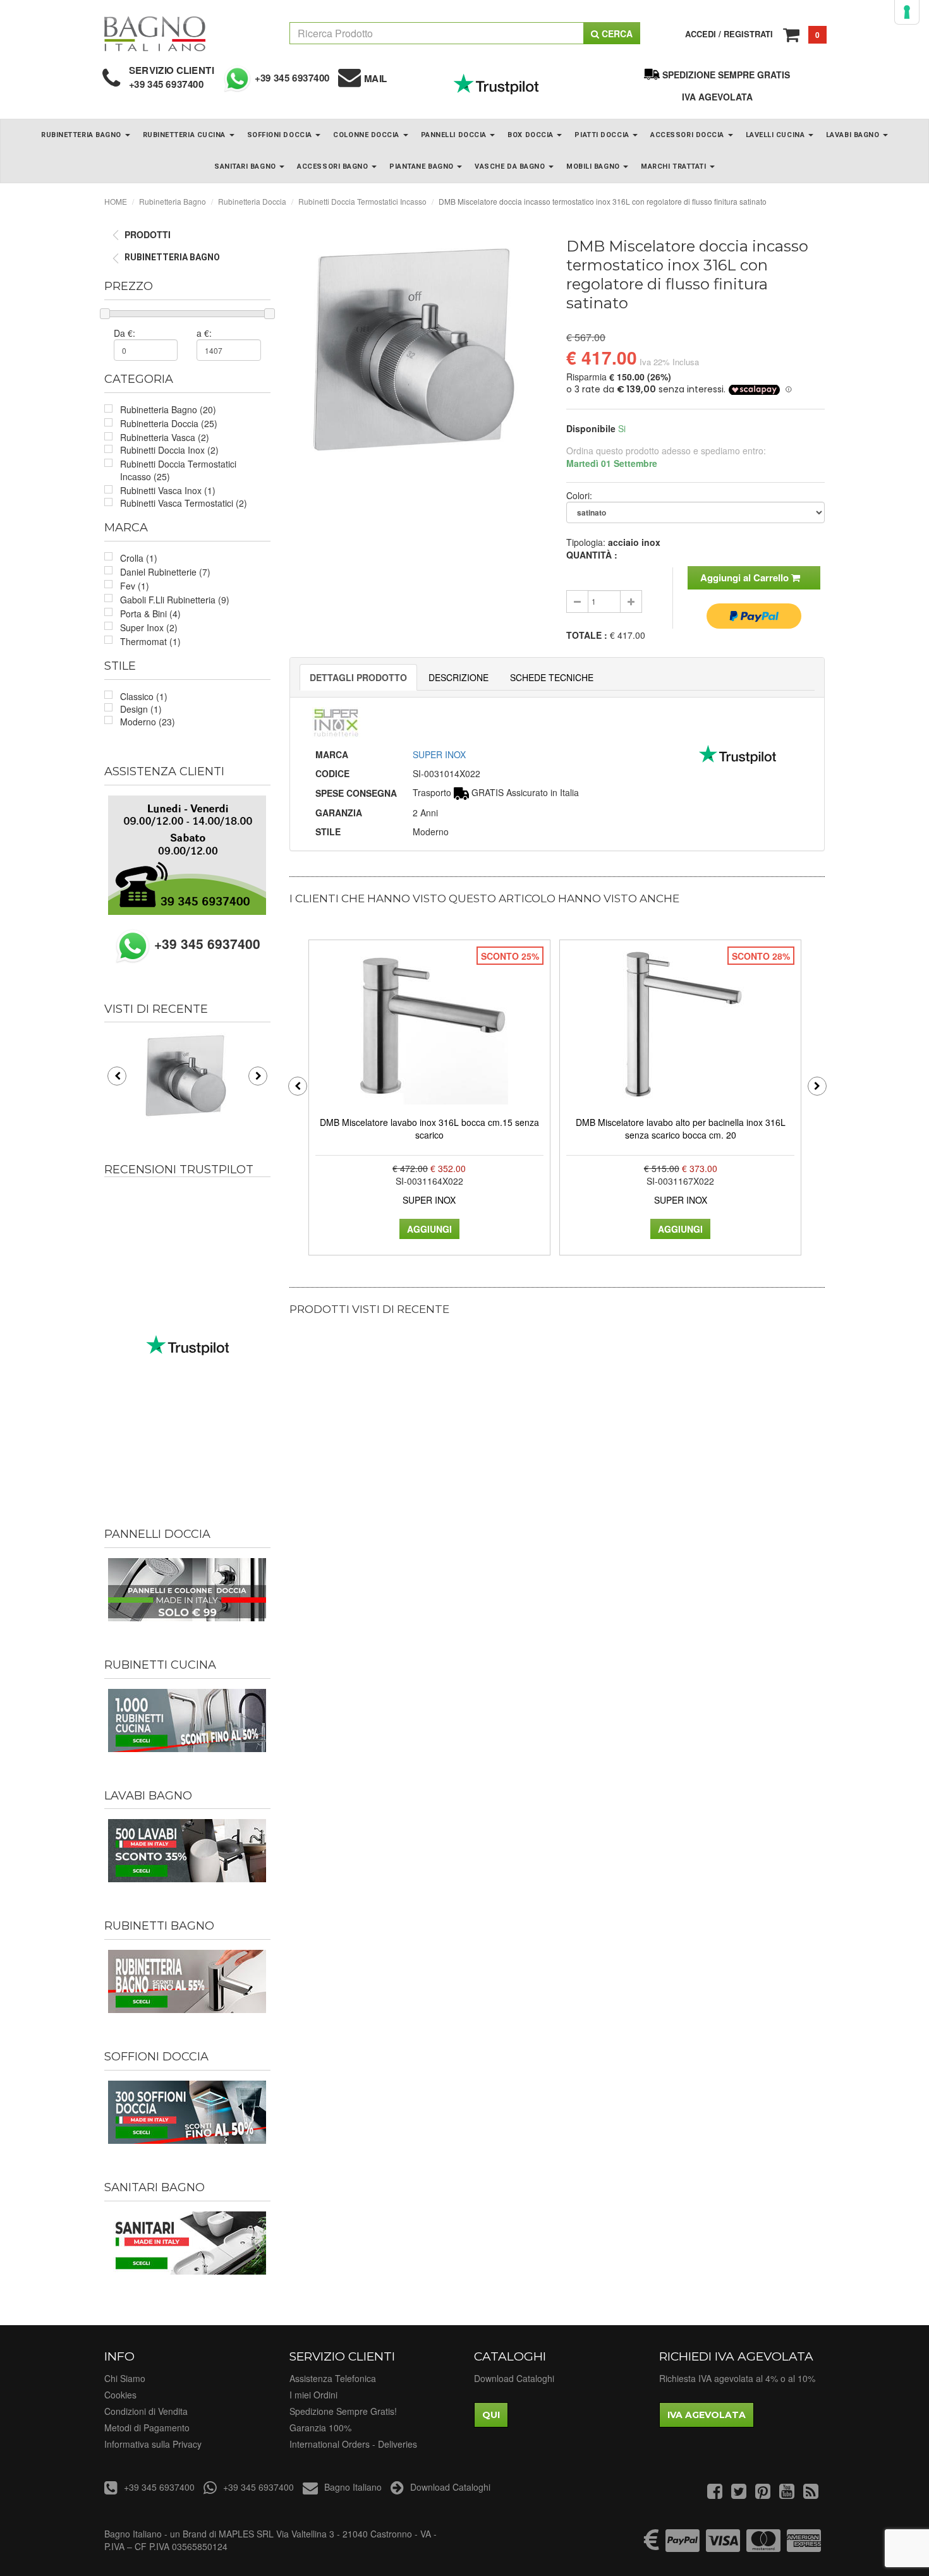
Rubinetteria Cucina (185, 135)
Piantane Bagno (422, 166)
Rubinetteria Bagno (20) (168, 409)
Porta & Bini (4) (150, 614)
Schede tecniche (552, 677)
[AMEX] (804, 2546)
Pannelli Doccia (455, 135)
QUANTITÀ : (592, 555)
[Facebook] (715, 2494)
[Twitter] (739, 2494)
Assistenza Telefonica (333, 2378)
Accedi (701, 34)
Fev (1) (135, 586)
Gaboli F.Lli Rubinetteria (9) (175, 600)
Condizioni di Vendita (146, 2411)
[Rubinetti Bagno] (187, 1981)
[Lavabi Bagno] (187, 1851)
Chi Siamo (125, 2378)
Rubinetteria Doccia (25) (169, 423)
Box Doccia (531, 135)
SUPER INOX (439, 754)
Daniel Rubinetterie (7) (165, 572)
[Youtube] (787, 2494)
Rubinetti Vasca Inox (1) (168, 490)
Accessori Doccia (688, 135)
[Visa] (723, 2546)
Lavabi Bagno (854, 135)
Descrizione (458, 677)
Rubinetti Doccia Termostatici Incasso (362, 201)
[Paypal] (683, 2546)
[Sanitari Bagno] (187, 2243)
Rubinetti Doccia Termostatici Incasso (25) (178, 470)
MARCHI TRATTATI (675, 166)
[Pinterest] (763, 2494)
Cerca (616, 33)
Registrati (748, 34)
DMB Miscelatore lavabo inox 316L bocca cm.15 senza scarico (429, 1128)
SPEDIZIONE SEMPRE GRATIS (726, 75)
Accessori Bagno (334, 166)
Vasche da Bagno (511, 166)
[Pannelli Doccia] (187, 1590)
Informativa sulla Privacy (153, 2444)
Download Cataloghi (514, 2378)
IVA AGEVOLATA (717, 97)
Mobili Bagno (594, 166)
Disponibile (591, 428)
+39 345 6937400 (167, 84)
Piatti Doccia (603, 135)
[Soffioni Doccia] (187, 2112)
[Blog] (811, 2494)
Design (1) (141, 709)
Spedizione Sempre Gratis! (343, 2411)
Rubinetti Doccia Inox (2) (169, 450)
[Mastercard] (763, 2546)
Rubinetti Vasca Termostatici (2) (184, 503)
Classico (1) (144, 696)
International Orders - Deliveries (353, 2444)
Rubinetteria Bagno (82, 135)
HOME (116, 201)
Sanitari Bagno (246, 166)
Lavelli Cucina (776, 135)
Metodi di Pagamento (147, 2428)
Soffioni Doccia (281, 135)
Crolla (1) (139, 558)
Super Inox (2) (149, 627)
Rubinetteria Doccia (252, 201)
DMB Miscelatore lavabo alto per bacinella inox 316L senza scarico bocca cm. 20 (681, 1128)
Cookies (120, 2395)
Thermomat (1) (150, 641)
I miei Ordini (313, 2395)
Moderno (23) (148, 722)
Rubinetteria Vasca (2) (165, 437)
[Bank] (652, 2546)
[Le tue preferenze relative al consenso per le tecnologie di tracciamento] (907, 12)
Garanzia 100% (320, 2428)
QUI (491, 2415)
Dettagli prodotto (358, 677)
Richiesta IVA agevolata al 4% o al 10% (737, 2378)
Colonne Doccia (367, 135)
